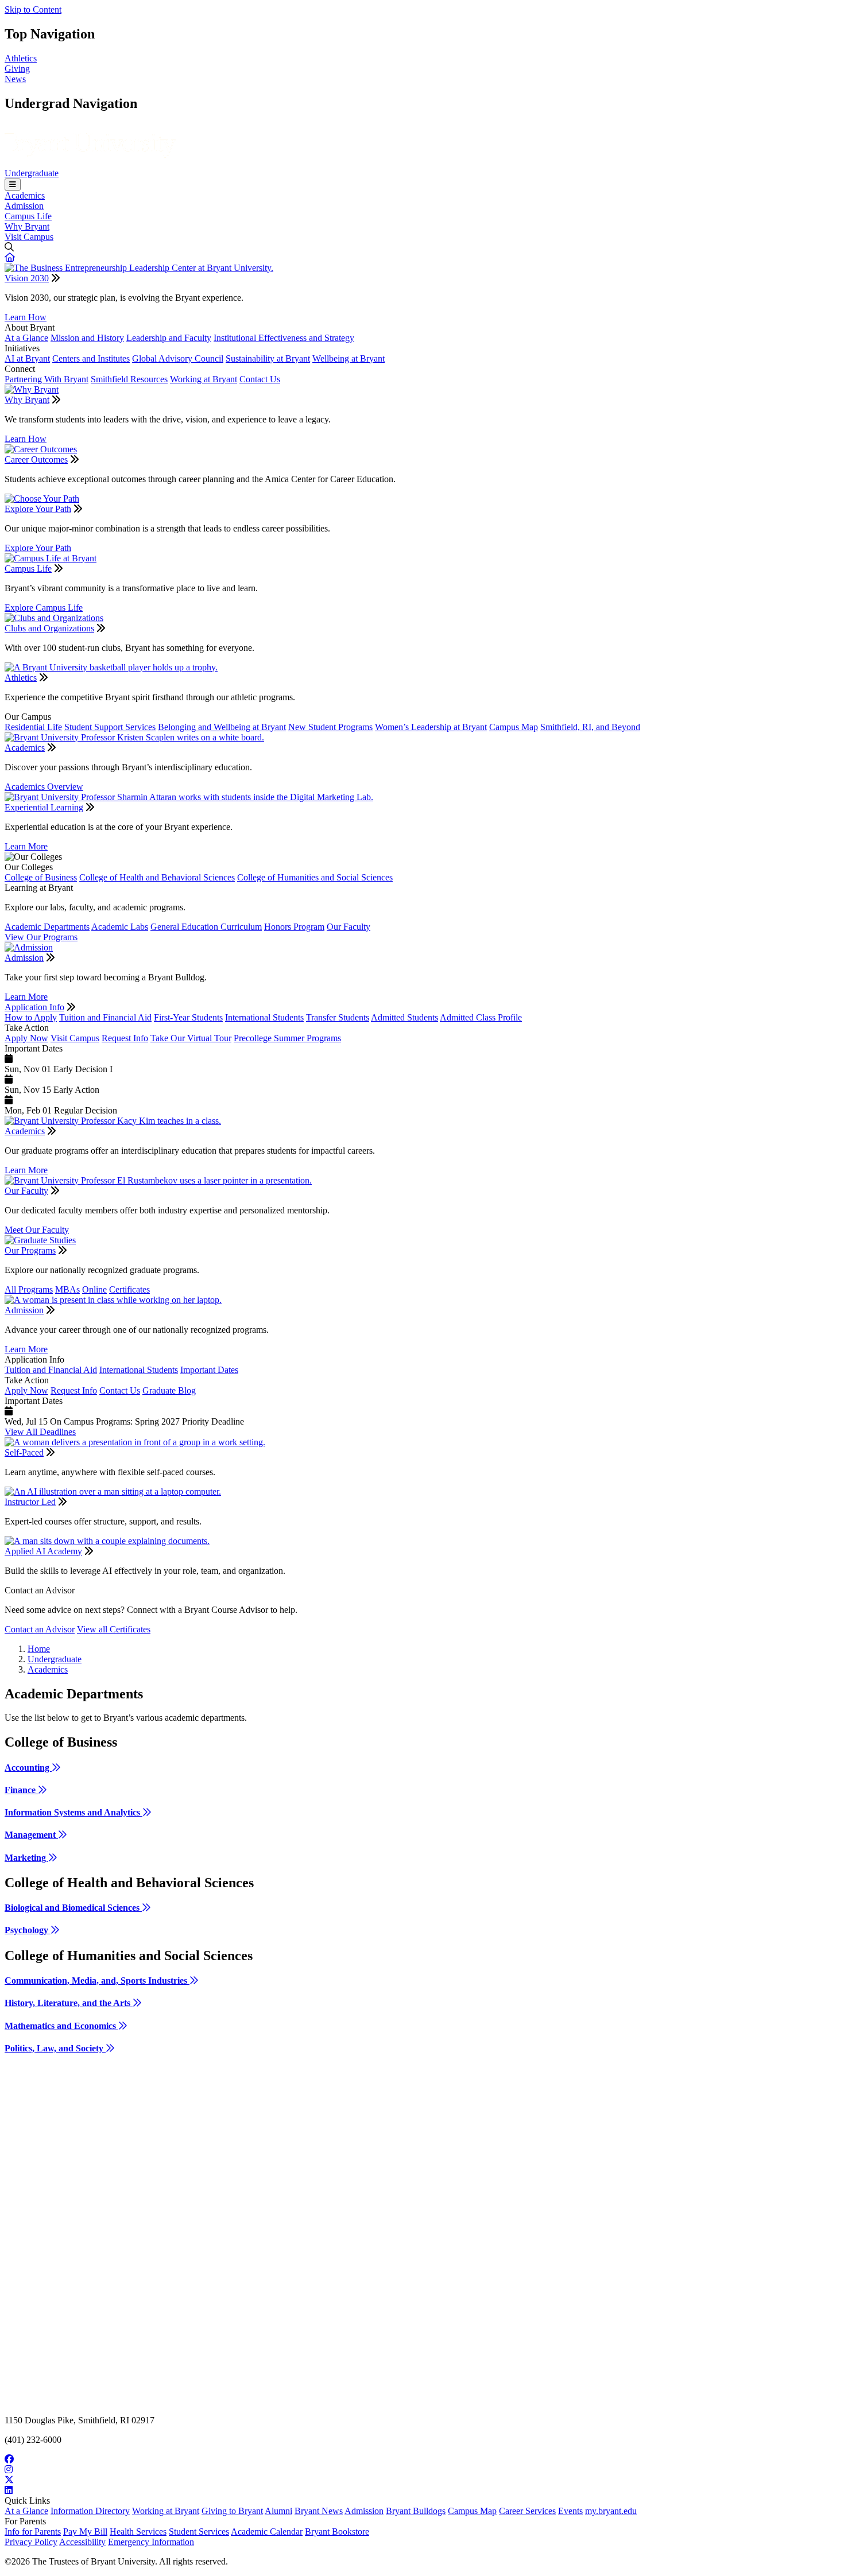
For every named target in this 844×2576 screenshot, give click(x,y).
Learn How (26, 317)
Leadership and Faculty (169, 338)
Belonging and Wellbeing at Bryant (222, 727)
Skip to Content (33, 9)
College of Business (41, 877)
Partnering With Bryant (47, 379)
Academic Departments (47, 927)
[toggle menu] (13, 185)
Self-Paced (24, 1452)
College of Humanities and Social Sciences (315, 877)
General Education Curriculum (206, 927)
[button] (10, 257)
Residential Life (33, 727)
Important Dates (209, 1370)
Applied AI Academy (43, 1551)
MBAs (67, 1289)
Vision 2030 (27, 278)
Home (39, 1649)
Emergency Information (151, 2542)
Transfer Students (338, 1017)
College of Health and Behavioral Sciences (157, 877)
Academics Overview (44, 787)
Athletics (21, 58)
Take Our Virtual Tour (191, 1038)
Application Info (34, 1007)
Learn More (26, 846)
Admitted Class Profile (481, 1017)
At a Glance (26, 338)
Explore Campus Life (44, 608)
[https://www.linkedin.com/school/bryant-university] (422, 2490)
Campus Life (28, 216)
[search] (422, 247)
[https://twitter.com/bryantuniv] (422, 2480)
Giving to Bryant (232, 2511)
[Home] (90, 163)
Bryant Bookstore (337, 2532)
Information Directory (90, 2511)
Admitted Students (404, 1017)
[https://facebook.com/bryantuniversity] (422, 2459)
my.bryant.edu (611, 2511)
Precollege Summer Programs (287, 1038)
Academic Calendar (267, 2532)
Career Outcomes (36, 459)
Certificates (129, 1289)
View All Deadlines (40, 1432)
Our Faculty (349, 927)
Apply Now (26, 1038)
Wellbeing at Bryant (349, 358)
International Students (264, 1017)
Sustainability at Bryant (268, 358)
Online (94, 1289)
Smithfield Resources (129, 379)
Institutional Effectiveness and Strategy (284, 338)
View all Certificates (114, 1629)
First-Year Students (188, 1017)
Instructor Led (30, 1502)
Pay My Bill (85, 2532)
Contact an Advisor (40, 1629)
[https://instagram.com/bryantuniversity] (422, 2470)
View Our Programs (41, 937)
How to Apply (31, 1017)
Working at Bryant (204, 379)
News (15, 79)
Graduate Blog (169, 1390)
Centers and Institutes (91, 358)
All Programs (29, 1289)
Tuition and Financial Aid (105, 1017)
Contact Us (260, 379)
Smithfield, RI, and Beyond (590, 727)
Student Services (199, 2532)
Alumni (278, 2511)
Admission (24, 206)
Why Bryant (27, 226)
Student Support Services (110, 727)
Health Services (138, 2532)
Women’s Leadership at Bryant (431, 727)
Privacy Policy (31, 2542)
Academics (25, 195)
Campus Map (514, 727)
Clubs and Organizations (49, 628)
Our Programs (30, 1250)
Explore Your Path (38, 509)
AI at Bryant (27, 358)
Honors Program (294, 927)
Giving (17, 69)
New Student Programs (330, 727)
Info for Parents (33, 2532)
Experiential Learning (44, 807)
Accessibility (82, 2542)
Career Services (527, 2511)
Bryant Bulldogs (416, 2511)
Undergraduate (32, 173)
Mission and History (87, 338)
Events (570, 2511)
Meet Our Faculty (37, 1230)
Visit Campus (29, 237)
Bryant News (319, 2511)
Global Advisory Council (178, 358)
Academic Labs (120, 927)
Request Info (125, 1038)
